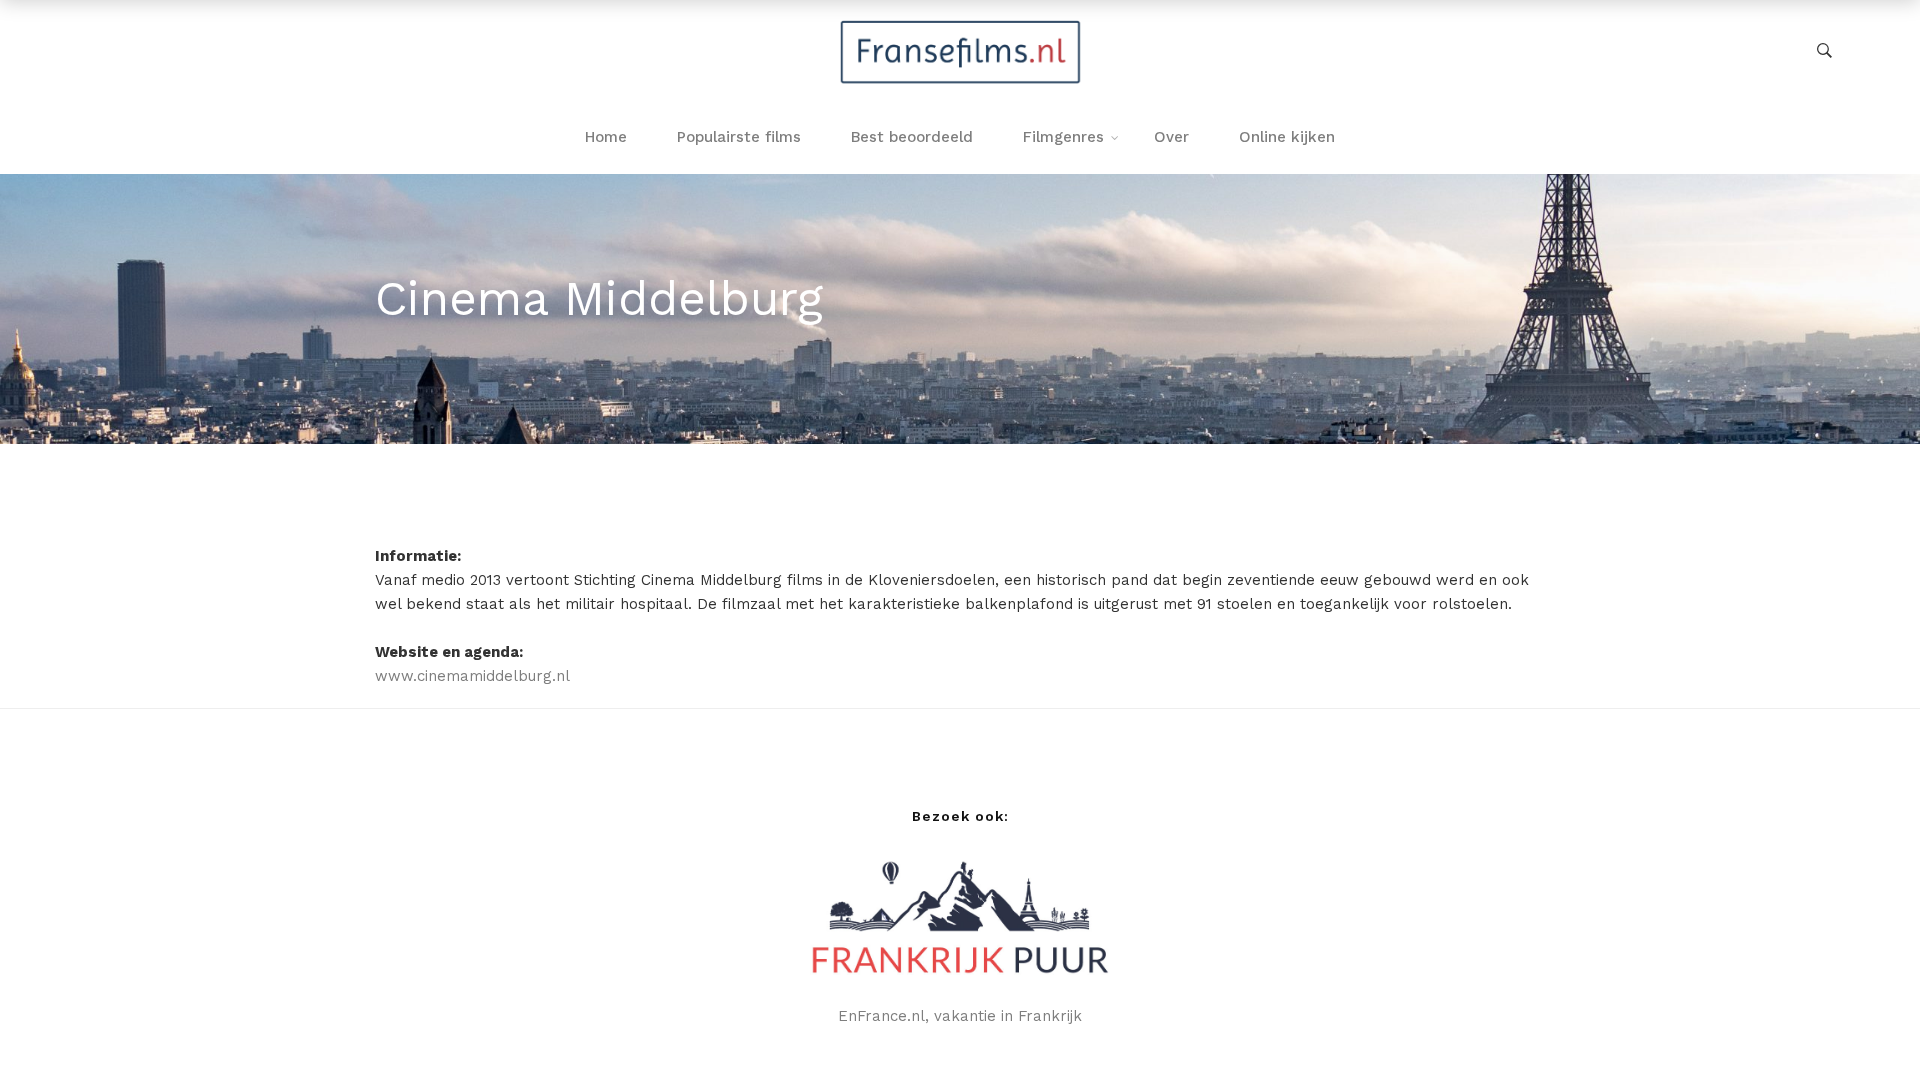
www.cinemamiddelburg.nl (472, 676)
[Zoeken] (1824, 51)
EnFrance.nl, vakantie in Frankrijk (960, 1016)
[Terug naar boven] (1865, 1025)
